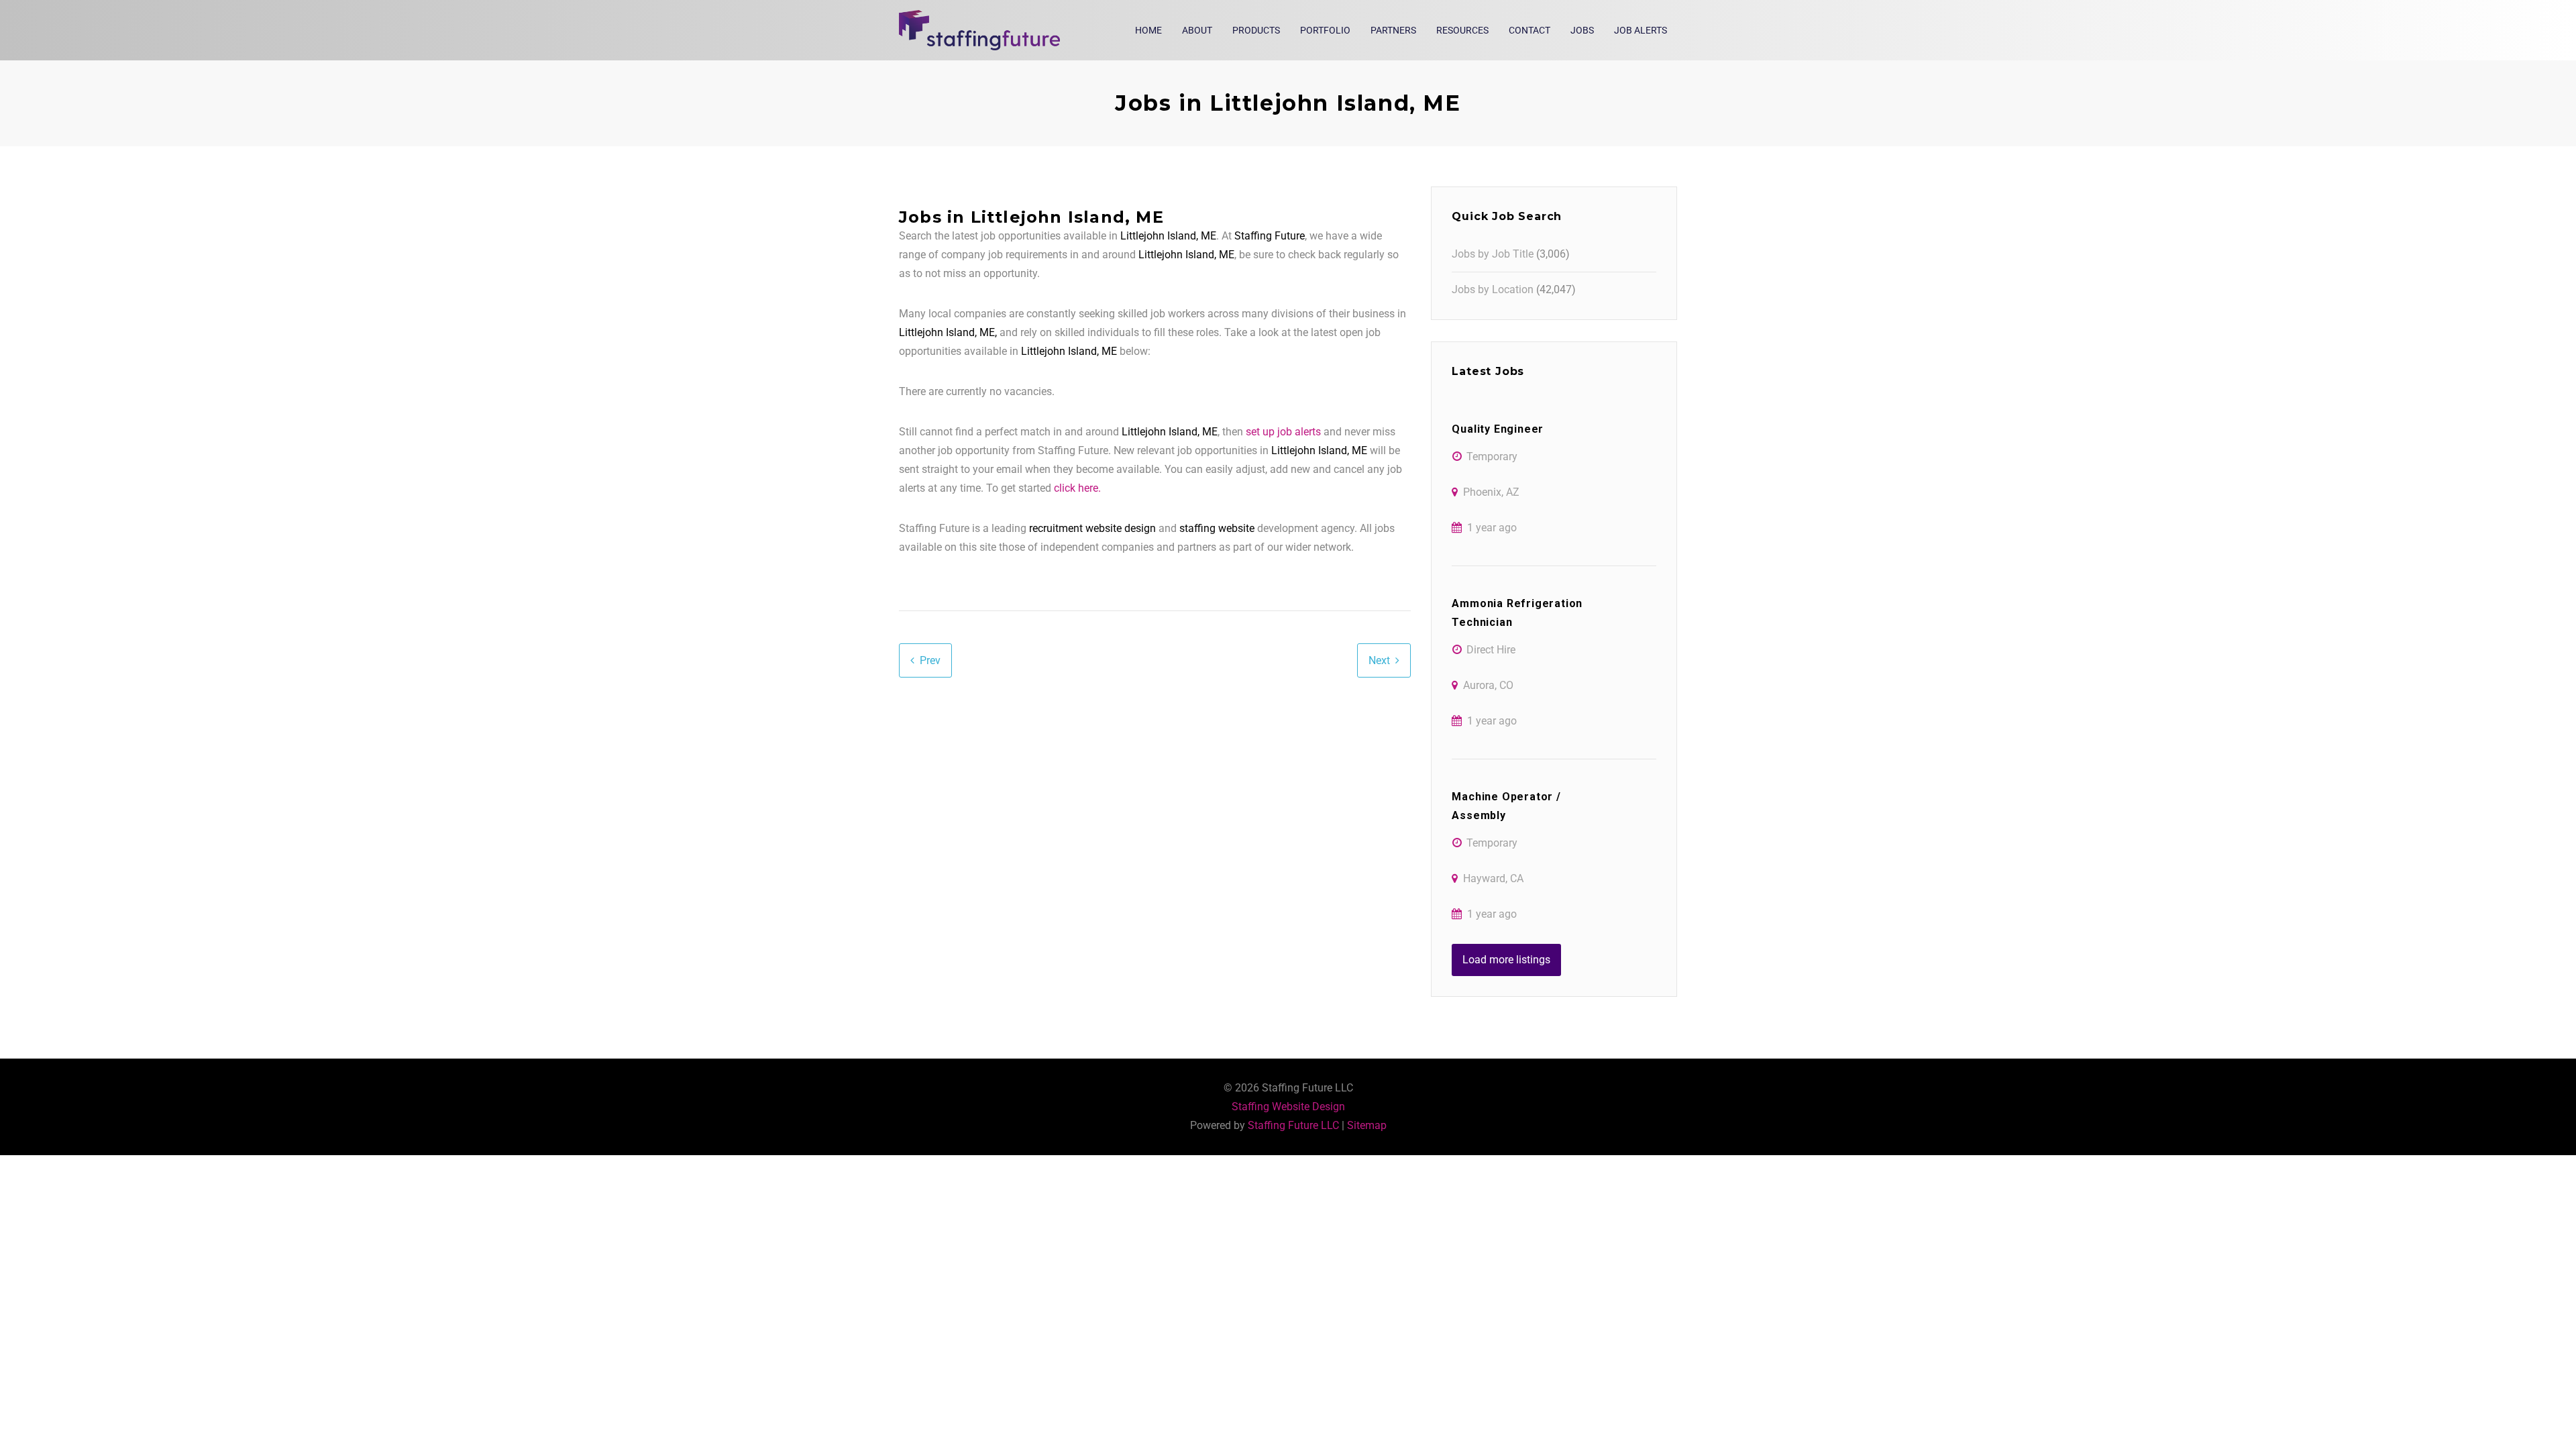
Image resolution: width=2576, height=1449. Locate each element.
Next (1379, 660)
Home (1148, 30)
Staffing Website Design (1288, 1107)
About (1197, 30)
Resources (1462, 30)
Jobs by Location (1493, 289)
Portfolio (1325, 30)
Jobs (1582, 30)
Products (1256, 30)
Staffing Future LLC (1293, 1125)
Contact (1529, 30)
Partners (1393, 30)
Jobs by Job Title (1493, 254)
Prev (930, 660)
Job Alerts (1641, 30)
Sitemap (1367, 1125)
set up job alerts (1283, 432)
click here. (1077, 488)
